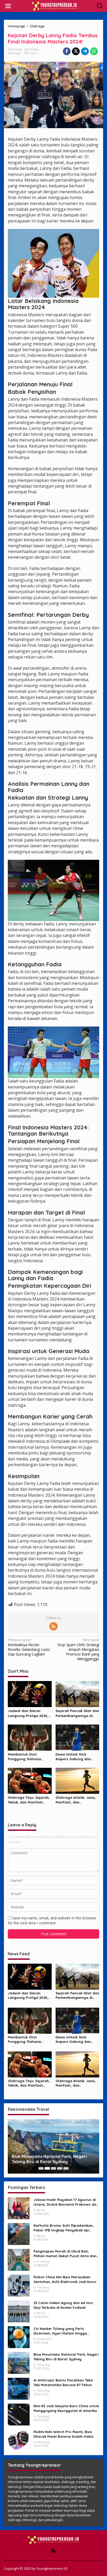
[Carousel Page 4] (60, 2168)
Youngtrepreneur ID (52, 2568)
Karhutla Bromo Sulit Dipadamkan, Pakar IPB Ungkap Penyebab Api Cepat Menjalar (64, 2228)
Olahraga (14, 53)
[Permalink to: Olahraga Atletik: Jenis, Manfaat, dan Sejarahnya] (78, 1781)
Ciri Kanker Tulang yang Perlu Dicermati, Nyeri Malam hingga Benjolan (60, 2331)
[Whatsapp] (94, 51)
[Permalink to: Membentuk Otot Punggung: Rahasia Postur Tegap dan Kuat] (30, 1737)
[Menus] (8, 6)
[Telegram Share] (85, 51)
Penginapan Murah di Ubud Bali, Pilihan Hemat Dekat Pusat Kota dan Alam (65, 2254)
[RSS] (53, 1626)
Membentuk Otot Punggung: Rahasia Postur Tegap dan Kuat (28, 1757)
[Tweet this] (76, 51)
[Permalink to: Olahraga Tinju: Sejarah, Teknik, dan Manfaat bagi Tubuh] (30, 1781)
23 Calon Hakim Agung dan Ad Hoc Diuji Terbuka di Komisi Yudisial (63, 2305)
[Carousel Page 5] (66, 2168)
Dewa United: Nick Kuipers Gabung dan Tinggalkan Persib (73, 1757)
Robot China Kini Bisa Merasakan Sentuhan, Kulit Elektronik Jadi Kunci (65, 2279)
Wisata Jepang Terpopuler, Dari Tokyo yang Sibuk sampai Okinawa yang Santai (52, 2159)
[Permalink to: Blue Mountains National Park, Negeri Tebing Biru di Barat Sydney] (19, 2363)
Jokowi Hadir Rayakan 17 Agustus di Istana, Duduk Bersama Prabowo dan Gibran (66, 2202)
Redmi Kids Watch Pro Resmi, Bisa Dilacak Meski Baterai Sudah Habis (63, 2434)
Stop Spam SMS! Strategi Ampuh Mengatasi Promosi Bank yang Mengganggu (78, 1649)
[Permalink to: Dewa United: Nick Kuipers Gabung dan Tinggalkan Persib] (78, 1737)
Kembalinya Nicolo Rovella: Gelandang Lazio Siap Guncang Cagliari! (29, 1647)
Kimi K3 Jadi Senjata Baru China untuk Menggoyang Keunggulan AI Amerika (66, 2408)
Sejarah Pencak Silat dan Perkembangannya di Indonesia (77, 1713)
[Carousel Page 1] (41, 2168)
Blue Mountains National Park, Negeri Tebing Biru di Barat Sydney (66, 2357)
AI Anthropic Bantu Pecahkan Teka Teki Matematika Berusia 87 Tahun (63, 2382)
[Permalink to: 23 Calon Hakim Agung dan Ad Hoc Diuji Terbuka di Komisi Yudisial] (19, 2311)
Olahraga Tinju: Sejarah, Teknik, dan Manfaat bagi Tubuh (29, 1800)
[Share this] (67, 51)
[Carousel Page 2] (47, 2168)
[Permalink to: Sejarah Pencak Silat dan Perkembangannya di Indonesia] (78, 1694)
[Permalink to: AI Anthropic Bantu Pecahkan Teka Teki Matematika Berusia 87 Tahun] (19, 2388)
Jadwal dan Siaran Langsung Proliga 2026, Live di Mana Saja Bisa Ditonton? (28, 1713)
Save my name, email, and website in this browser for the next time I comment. (52, 1920)
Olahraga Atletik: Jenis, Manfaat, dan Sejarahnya (76, 1800)
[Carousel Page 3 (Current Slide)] (53, 2168)
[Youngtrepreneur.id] (55, 6)
